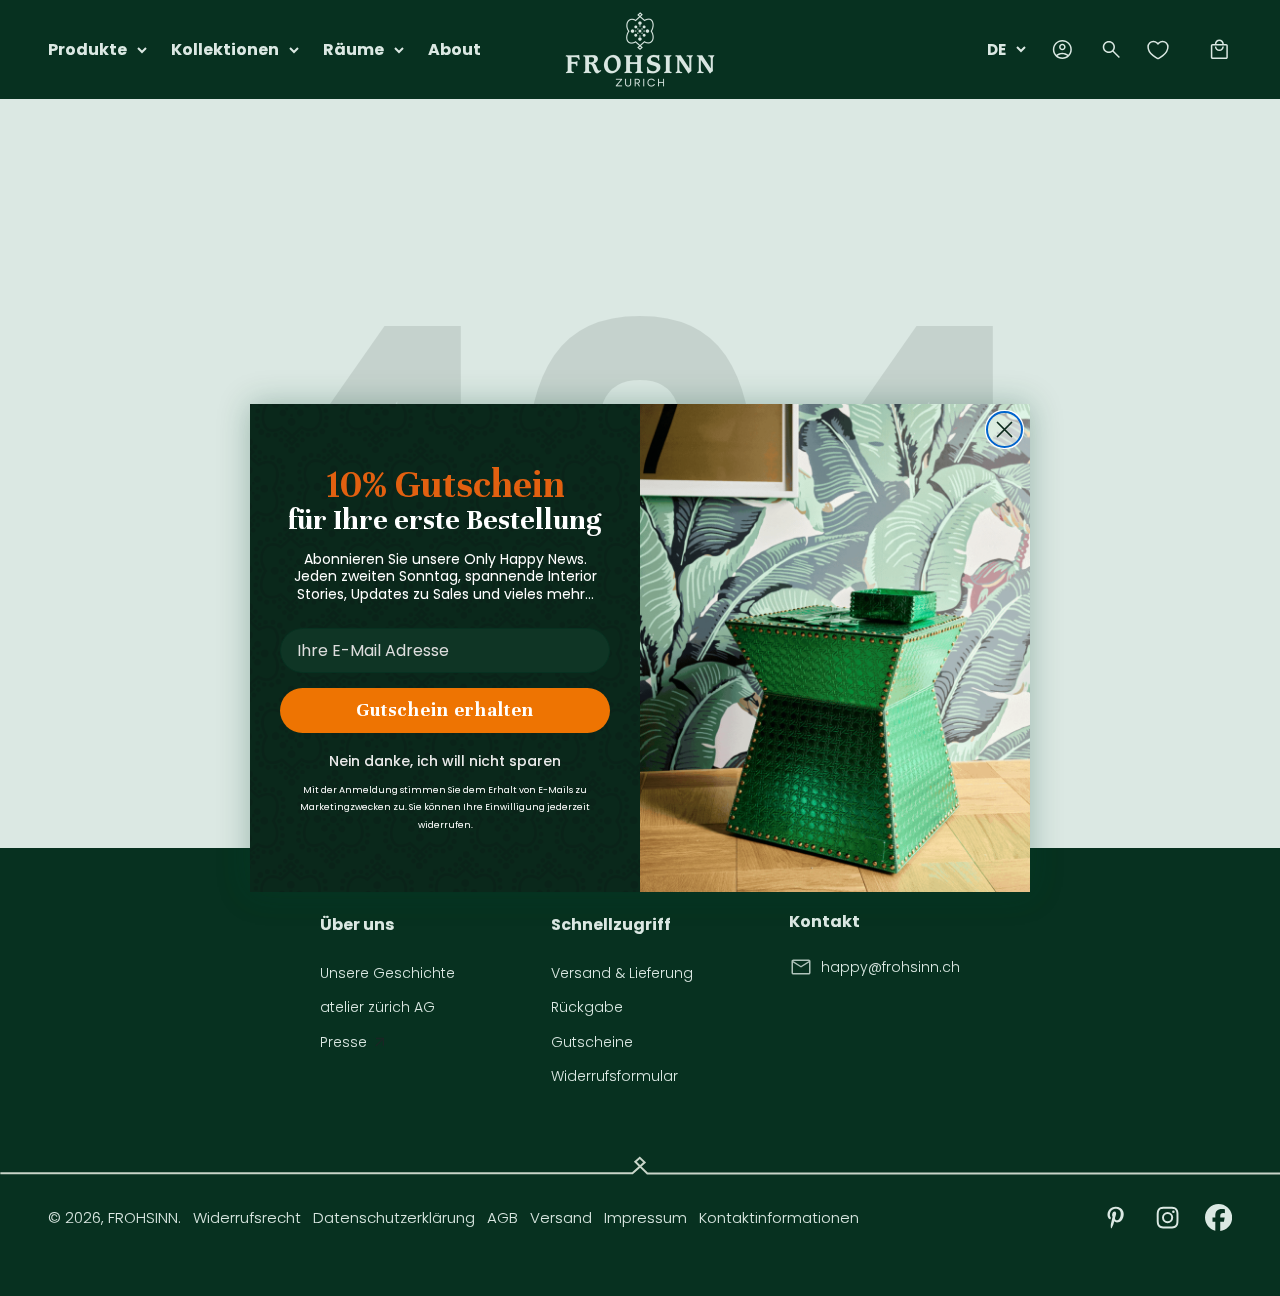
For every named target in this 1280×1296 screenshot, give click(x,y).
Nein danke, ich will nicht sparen (445, 761)
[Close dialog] (1004, 429)
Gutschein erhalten (445, 709)
